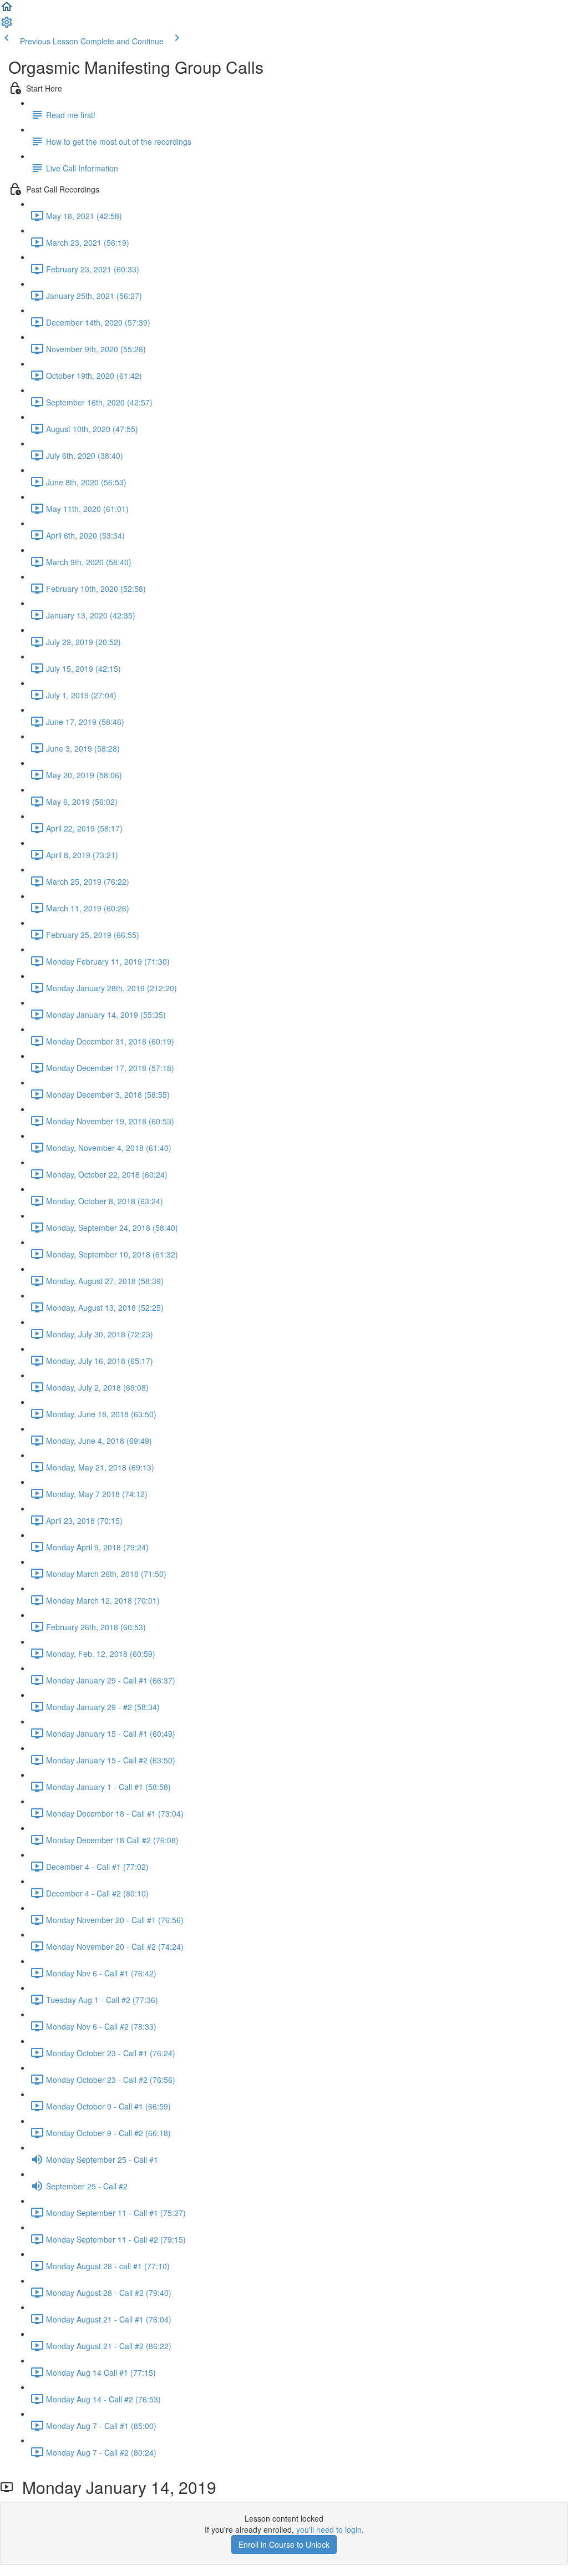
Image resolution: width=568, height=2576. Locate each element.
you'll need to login (329, 2529)
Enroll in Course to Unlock (284, 2544)
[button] (7, 10)
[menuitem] (7, 26)
